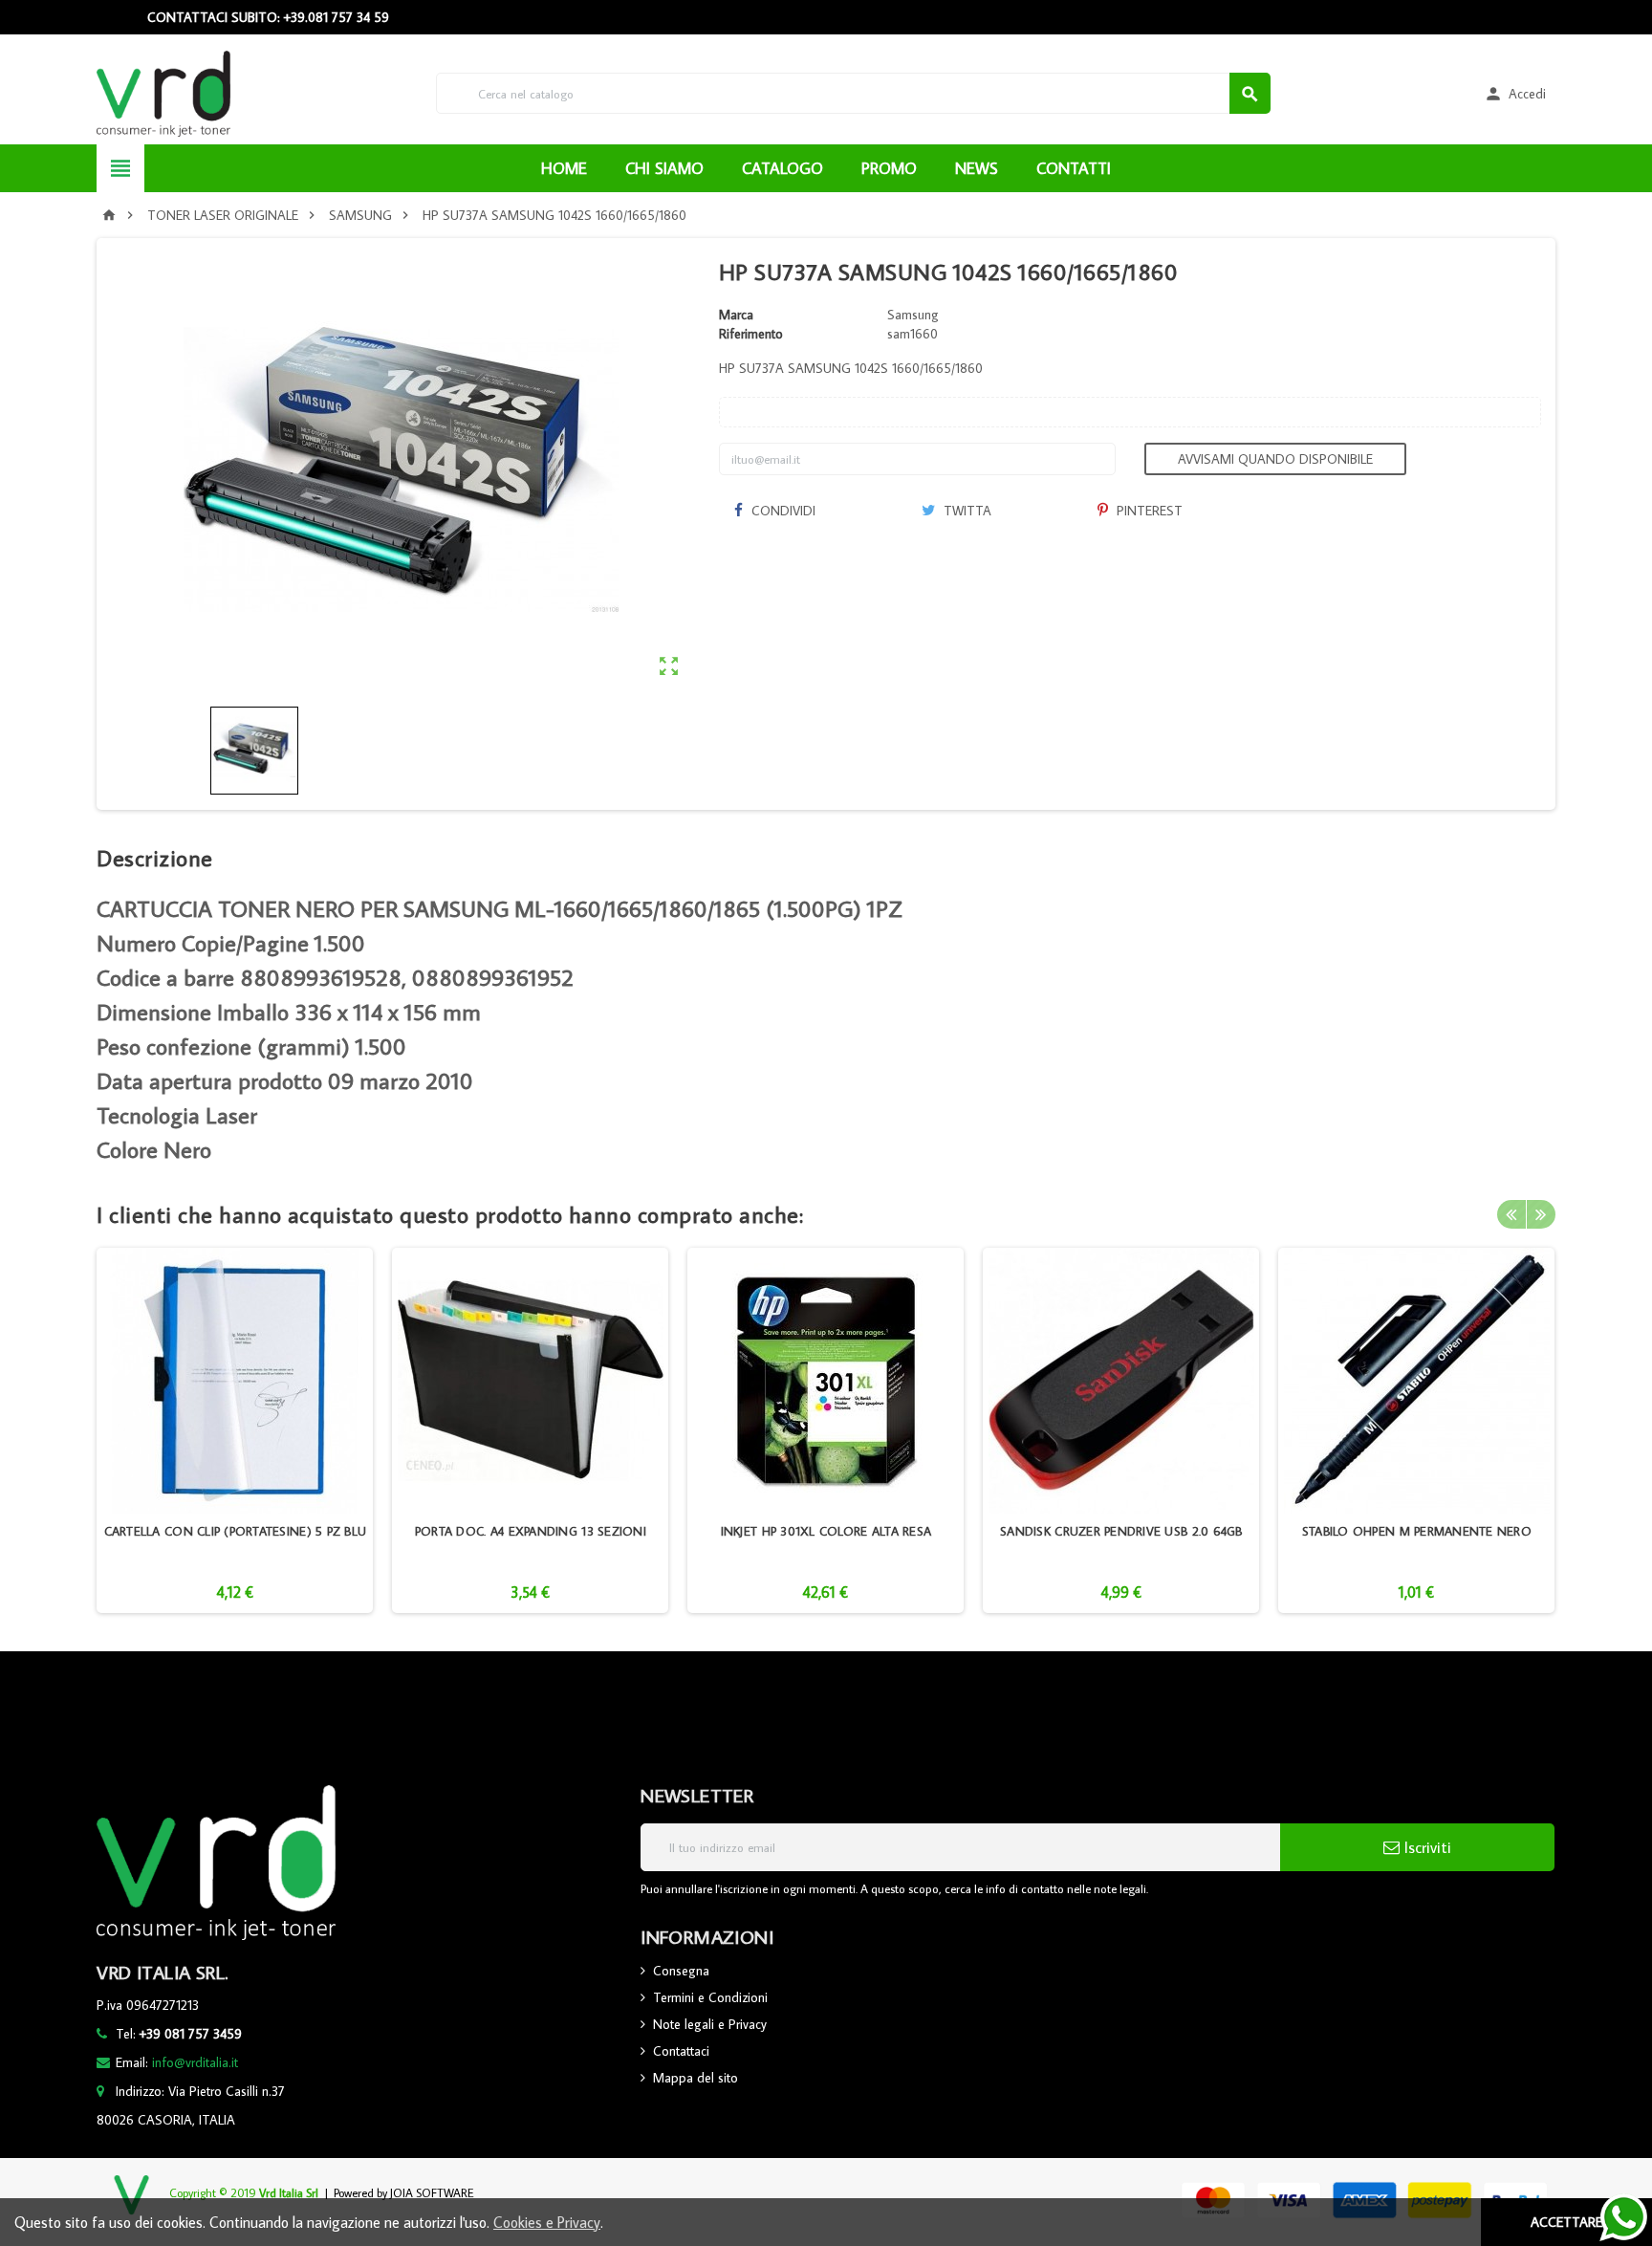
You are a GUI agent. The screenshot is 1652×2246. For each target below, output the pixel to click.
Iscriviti (1425, 1847)
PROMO (889, 168)
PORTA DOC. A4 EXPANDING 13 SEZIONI (531, 1531)
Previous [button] (1511, 1214)
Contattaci (681, 2051)
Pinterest (1148, 511)
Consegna (681, 1971)
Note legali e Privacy (710, 2024)
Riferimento (751, 334)
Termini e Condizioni (710, 1997)
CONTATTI (1074, 168)
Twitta (966, 511)
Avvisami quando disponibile (1275, 459)
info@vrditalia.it (195, 2062)
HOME (564, 168)
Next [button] (1541, 1214)
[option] (235, 1430)
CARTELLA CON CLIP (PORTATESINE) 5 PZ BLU (236, 1531)
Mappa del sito (696, 2078)
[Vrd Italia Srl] (163, 92)
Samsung (913, 315)
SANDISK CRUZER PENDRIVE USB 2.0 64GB (1121, 1531)
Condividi (782, 511)
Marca (736, 315)
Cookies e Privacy (547, 2222)
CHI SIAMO (664, 168)
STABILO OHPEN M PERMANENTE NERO (1417, 1531)
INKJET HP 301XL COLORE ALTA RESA (826, 1531)
